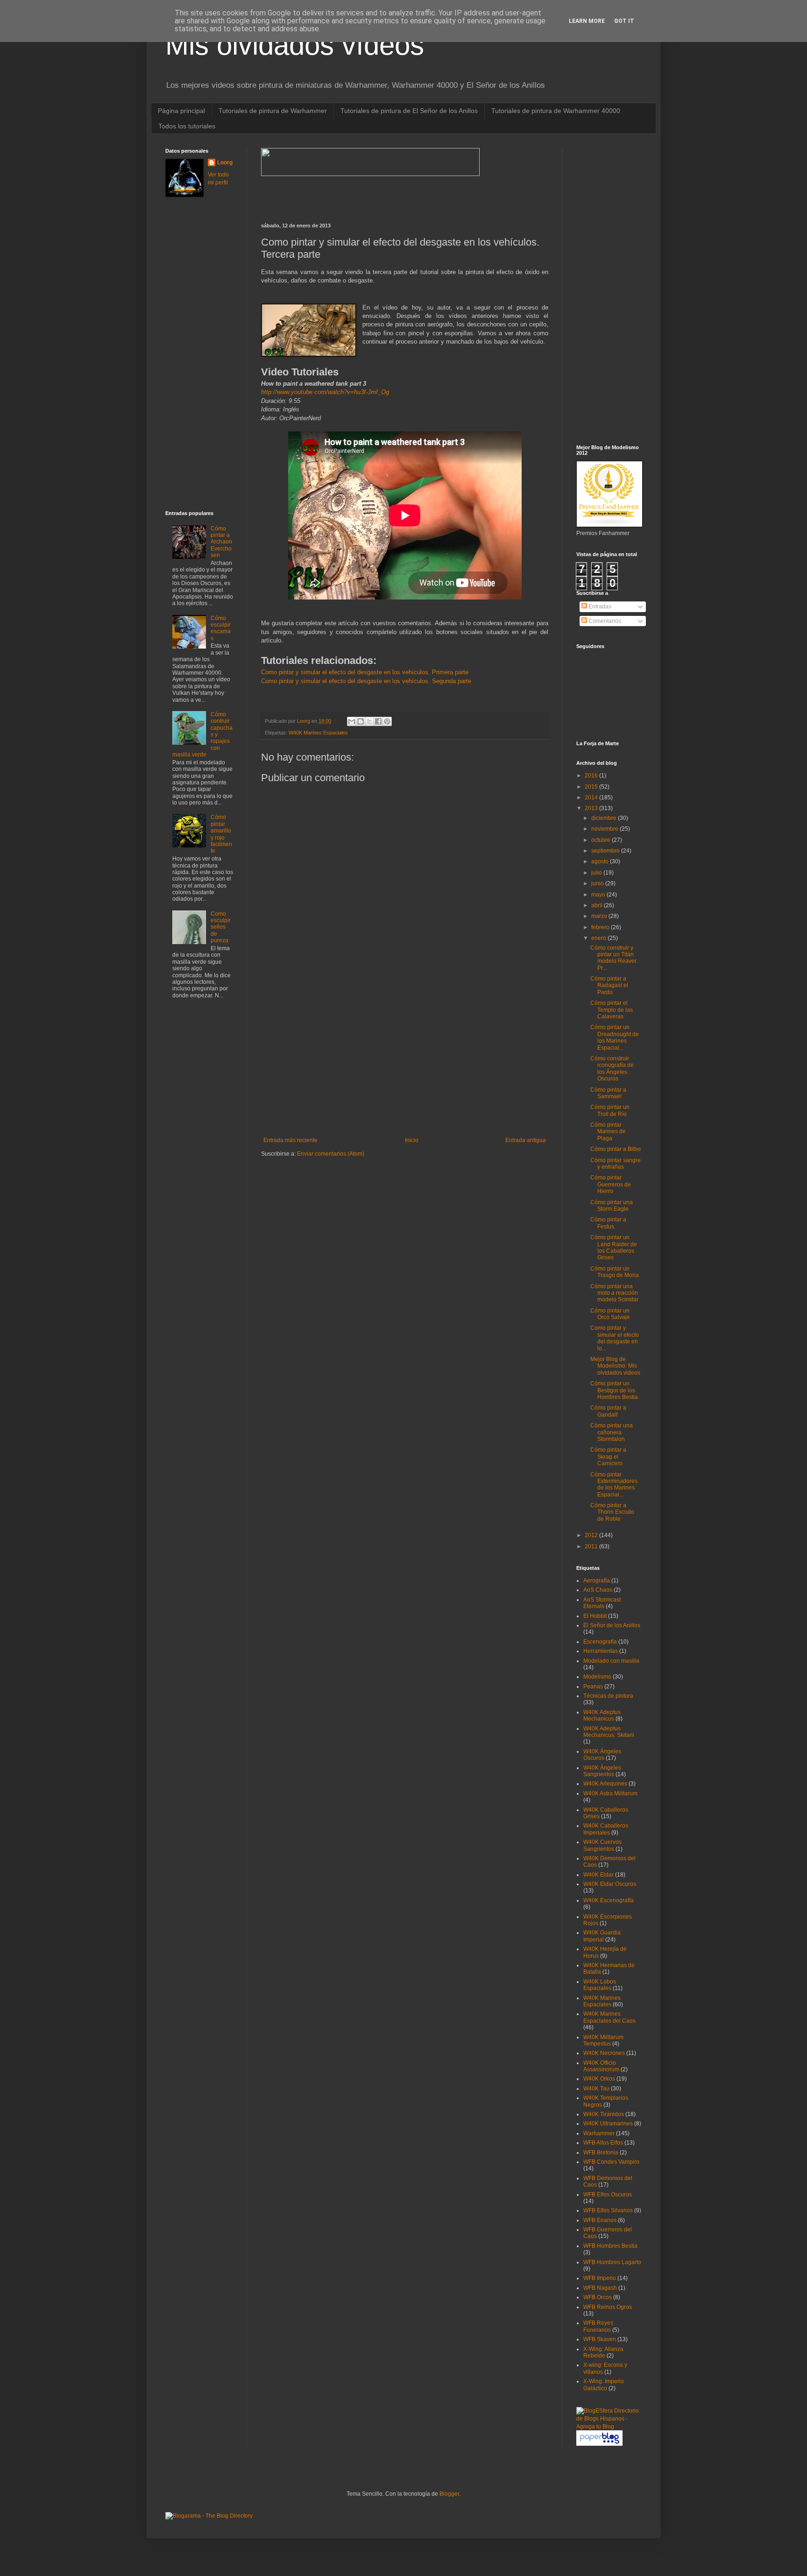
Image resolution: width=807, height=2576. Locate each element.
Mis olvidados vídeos (295, 45)
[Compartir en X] (369, 721)
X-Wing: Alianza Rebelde (603, 2352)
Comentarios (604, 621)
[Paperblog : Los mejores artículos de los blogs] (599, 2444)
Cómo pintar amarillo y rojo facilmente (221, 834)
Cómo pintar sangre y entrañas (616, 1164)
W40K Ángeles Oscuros (602, 1755)
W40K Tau (596, 2089)
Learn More (587, 21)
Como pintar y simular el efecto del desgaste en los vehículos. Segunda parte (366, 681)
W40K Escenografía (609, 1900)
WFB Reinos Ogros (608, 2307)
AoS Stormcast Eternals (602, 1603)
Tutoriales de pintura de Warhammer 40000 (556, 111)
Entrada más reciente (290, 1140)
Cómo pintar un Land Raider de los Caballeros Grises (614, 1247)
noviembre (605, 829)
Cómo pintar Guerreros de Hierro (611, 1184)
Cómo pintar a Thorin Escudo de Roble (612, 1512)
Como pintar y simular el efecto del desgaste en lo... (615, 1338)
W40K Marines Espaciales (318, 733)
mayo (599, 895)
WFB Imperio (600, 2278)
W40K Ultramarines (608, 2124)
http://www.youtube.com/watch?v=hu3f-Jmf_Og (325, 392)
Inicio (412, 1140)
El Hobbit (595, 1616)
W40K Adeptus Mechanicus (602, 1715)
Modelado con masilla (611, 1661)
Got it (624, 21)
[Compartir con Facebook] (378, 721)
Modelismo (597, 1677)
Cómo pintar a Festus (608, 1223)
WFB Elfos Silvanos (608, 2210)
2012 (592, 1535)
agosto (601, 861)
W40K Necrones (604, 2053)
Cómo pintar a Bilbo (616, 1149)
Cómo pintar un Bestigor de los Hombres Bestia (614, 1390)
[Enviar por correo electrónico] (352, 721)
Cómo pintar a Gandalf (608, 1411)
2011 (592, 1546)
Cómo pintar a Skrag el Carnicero (608, 1457)
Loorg (304, 721)
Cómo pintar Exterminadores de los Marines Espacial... (614, 1485)
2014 (592, 798)
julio (597, 873)
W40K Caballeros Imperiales (606, 1829)
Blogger (449, 2494)
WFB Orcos (598, 2297)
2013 (592, 808)
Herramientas (601, 1651)
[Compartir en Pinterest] (387, 721)
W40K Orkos (599, 2079)
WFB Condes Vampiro (611, 2162)
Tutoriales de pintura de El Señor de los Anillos (409, 111)
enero (599, 938)
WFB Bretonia (601, 2153)
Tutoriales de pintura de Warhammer (273, 111)
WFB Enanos (600, 2220)
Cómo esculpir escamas (221, 628)
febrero (601, 927)
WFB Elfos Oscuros (608, 2195)
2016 (592, 776)
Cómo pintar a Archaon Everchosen (221, 542)
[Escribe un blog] (361, 721)
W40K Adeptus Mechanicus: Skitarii (609, 1732)
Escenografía (600, 1642)
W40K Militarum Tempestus (603, 2040)
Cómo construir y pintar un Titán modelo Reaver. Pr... (614, 958)
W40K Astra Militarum (610, 1793)
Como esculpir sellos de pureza (221, 927)
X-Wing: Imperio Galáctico (604, 2385)
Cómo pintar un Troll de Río (610, 1110)
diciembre (605, 818)
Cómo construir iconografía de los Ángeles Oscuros (612, 1069)
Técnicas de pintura (608, 1696)
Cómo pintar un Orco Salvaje (610, 1314)
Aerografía (597, 1581)
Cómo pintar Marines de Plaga (608, 1132)
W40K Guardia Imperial (602, 1936)
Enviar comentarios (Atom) (331, 1154)
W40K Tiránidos (604, 2114)
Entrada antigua (526, 1140)
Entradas (599, 607)
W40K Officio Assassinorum (601, 2066)
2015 (592, 787)
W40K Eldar (598, 1875)
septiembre (606, 851)
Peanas (593, 1687)
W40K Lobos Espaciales (600, 1985)
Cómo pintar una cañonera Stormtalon (612, 1432)
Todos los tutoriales (187, 126)
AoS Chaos (598, 1590)
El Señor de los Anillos (612, 1625)
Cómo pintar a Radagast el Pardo (609, 985)
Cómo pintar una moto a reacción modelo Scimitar (614, 1293)
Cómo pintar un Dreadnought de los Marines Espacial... (615, 1037)
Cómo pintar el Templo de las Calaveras (612, 1010)
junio (598, 883)
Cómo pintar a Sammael (608, 1093)
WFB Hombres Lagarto (612, 2262)
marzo (600, 916)
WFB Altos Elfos (603, 2143)
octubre (602, 840)
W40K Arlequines (605, 1784)
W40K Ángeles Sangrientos (602, 1771)
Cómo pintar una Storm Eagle (612, 1206)
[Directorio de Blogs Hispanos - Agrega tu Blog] (609, 2427)
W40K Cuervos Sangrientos (602, 1845)
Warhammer (599, 2133)
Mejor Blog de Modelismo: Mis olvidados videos (615, 1366)
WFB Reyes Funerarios (598, 2326)
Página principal (181, 111)
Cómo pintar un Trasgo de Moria (615, 1272)
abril (598, 905)
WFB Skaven (600, 2339)
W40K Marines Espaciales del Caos (609, 2017)
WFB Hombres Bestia (610, 2246)
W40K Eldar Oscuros (610, 1884)
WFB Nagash (600, 2288)
